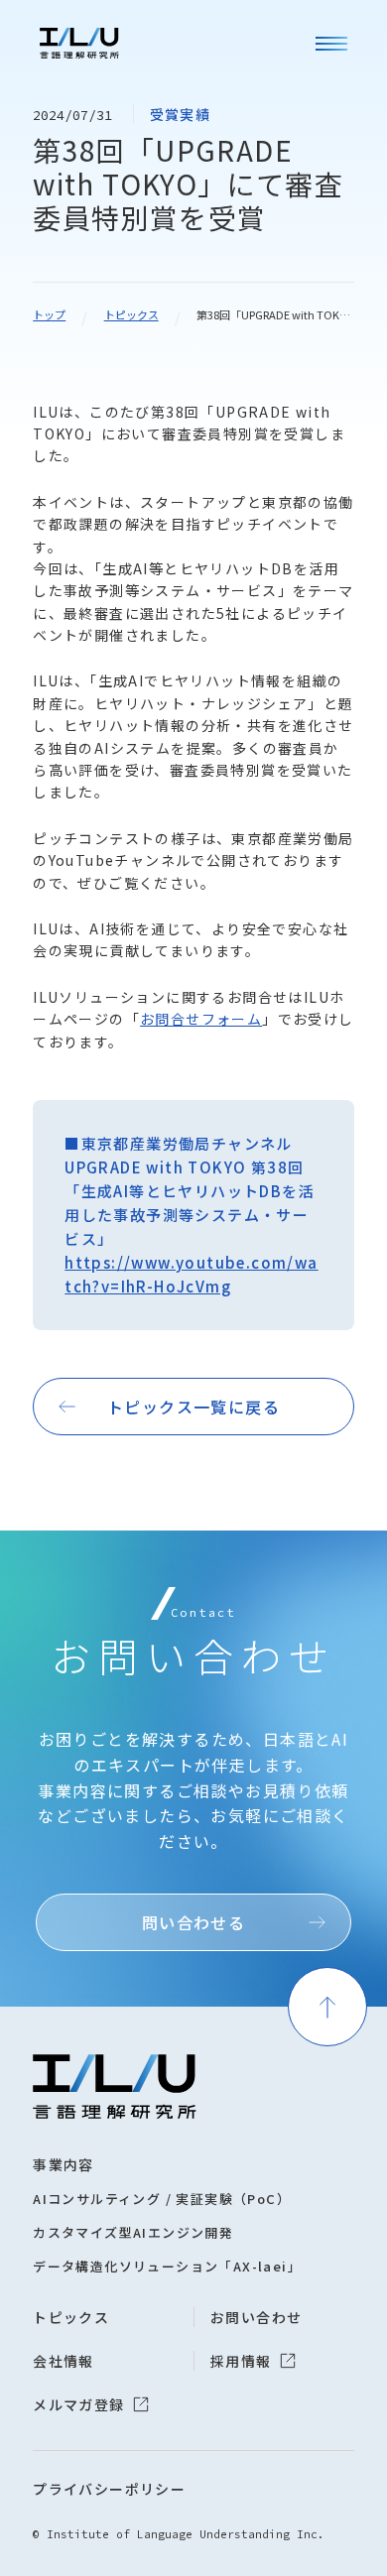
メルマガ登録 (78, 2404)
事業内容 (64, 2164)
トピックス (131, 314)
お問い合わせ (256, 2317)
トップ (49, 314)
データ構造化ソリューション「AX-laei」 (167, 2266)
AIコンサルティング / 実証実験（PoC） (162, 2199)
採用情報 (241, 2361)
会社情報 (64, 2361)
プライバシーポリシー (109, 2489)
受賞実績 (181, 114)
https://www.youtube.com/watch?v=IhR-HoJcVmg (191, 1274)
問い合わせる (193, 1922)
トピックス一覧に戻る (193, 1407)
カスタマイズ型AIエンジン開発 (133, 2232)
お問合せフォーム (201, 1019)
